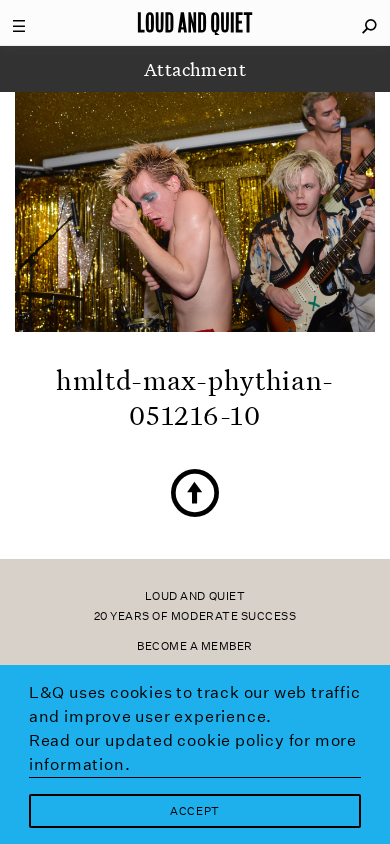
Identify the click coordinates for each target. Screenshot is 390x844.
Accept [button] (194, 811)
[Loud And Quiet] (195, 23)
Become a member (195, 646)
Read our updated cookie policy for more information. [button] (193, 752)
